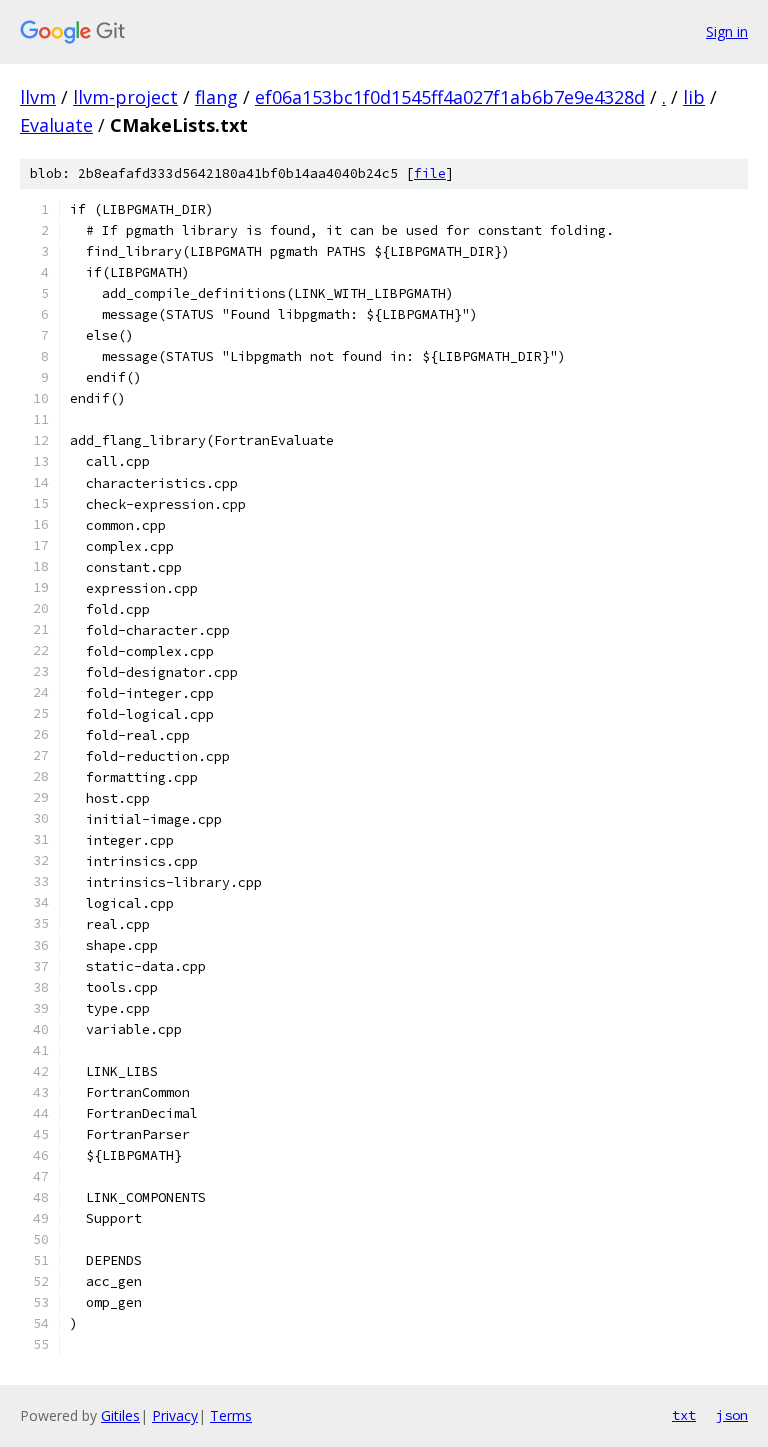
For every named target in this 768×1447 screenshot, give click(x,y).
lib (694, 97)
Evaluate (56, 125)
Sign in (727, 31)
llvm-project (125, 97)
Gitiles (120, 1415)
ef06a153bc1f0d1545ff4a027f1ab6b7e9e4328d (450, 97)
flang (216, 97)
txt (684, 1415)
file (430, 173)
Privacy (175, 1415)
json (732, 1415)
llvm (38, 97)
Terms (231, 1415)
